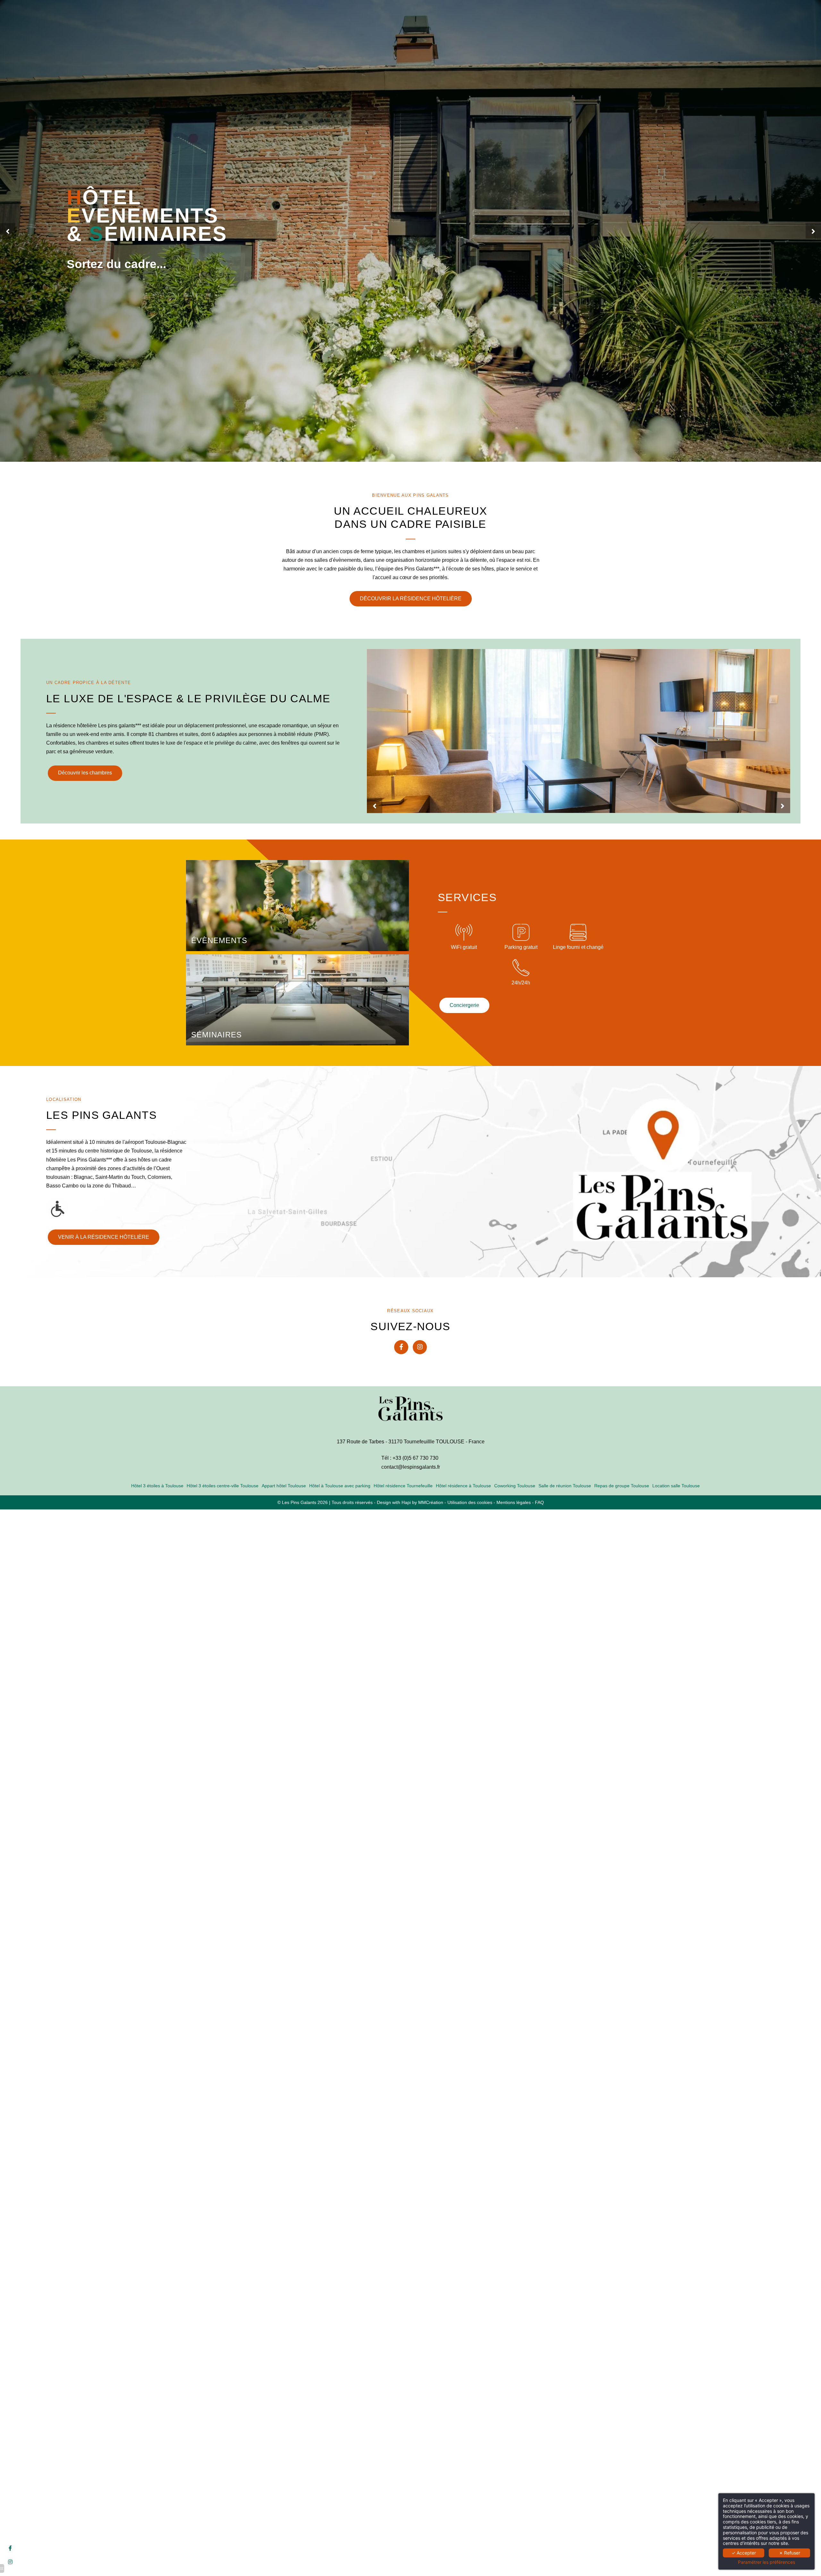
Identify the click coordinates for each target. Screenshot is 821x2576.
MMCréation (431, 1503)
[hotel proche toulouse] (420, 1347)
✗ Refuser (790, 2553)
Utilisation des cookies (470, 1503)
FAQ (539, 1503)
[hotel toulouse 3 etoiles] (10, 2548)
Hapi (406, 1503)
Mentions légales (514, 1503)
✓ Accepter (744, 2553)
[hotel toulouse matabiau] (401, 1347)
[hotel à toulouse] (10, 2562)
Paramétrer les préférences (766, 2562)
